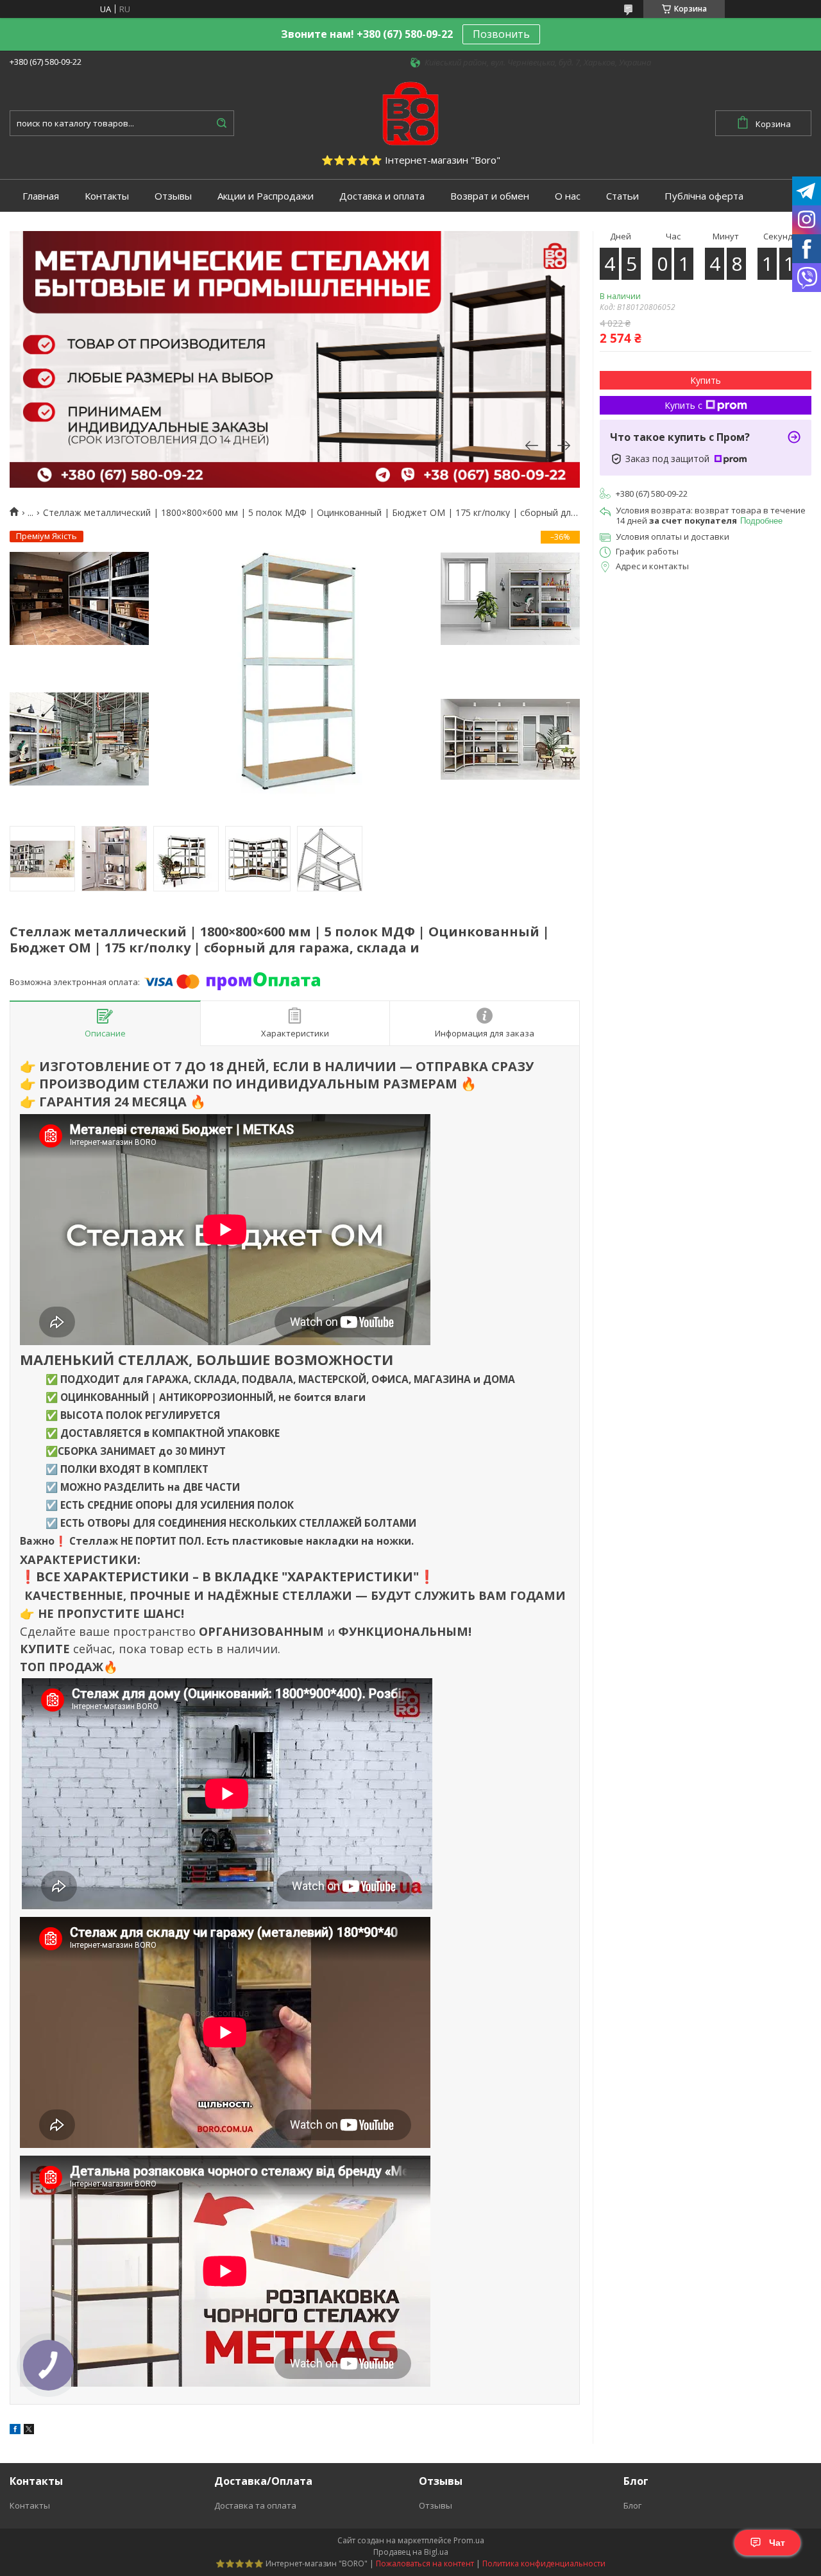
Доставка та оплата (255, 2505)
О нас (568, 196)
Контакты (107, 196)
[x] (29, 2431)
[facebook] (15, 2431)
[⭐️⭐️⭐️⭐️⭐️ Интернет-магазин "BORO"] (410, 112)
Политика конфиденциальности (544, 2563)
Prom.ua (469, 2540)
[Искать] (221, 123)
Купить (706, 380)
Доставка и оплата (382, 196)
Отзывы (173, 196)
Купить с (683, 405)
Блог (632, 2505)
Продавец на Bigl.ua (411, 2552)
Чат (777, 2543)
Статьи (622, 196)
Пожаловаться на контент (425, 2563)
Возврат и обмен (490, 196)
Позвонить (501, 34)
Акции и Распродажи (266, 196)
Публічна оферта (704, 196)
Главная (41, 196)
